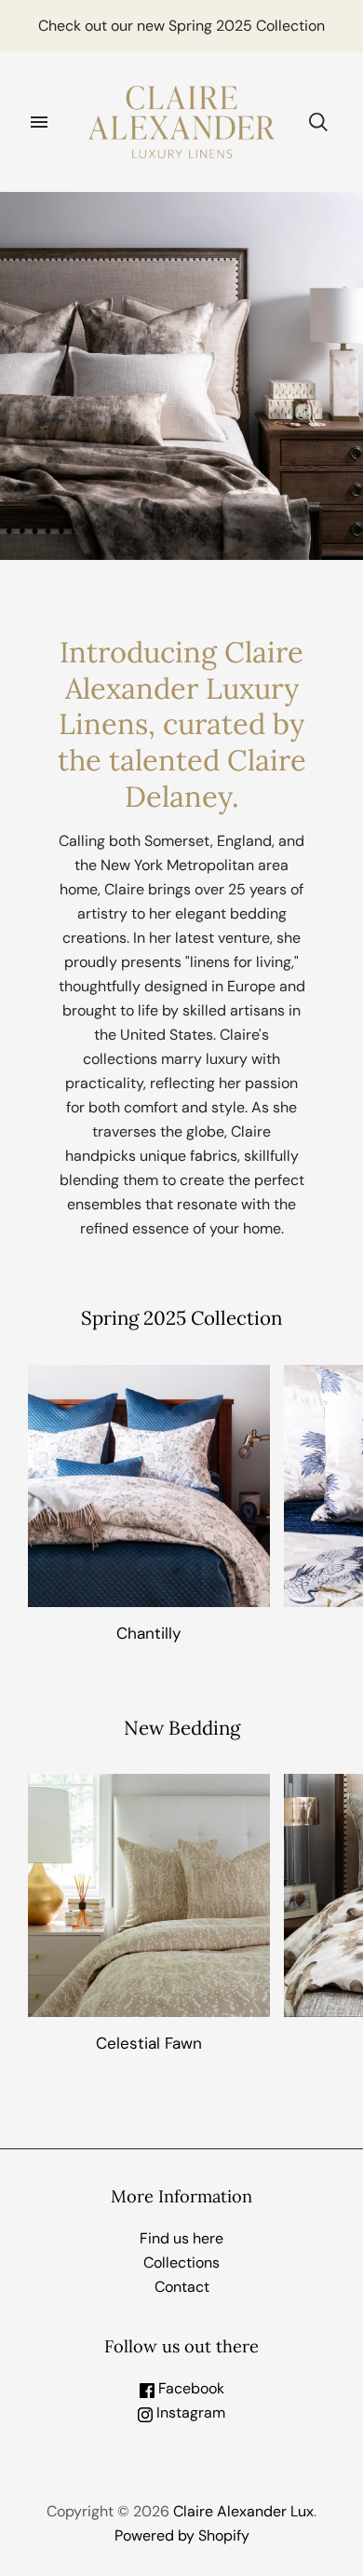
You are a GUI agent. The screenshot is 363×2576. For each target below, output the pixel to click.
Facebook (189, 2388)
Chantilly (149, 1633)
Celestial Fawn (149, 2043)
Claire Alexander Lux (243, 2511)
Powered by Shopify (182, 2535)
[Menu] (39, 122)
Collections (181, 2263)
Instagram (189, 2412)
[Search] (318, 122)
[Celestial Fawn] (149, 1895)
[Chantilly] (149, 1486)
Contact (182, 2287)
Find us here (181, 2238)
